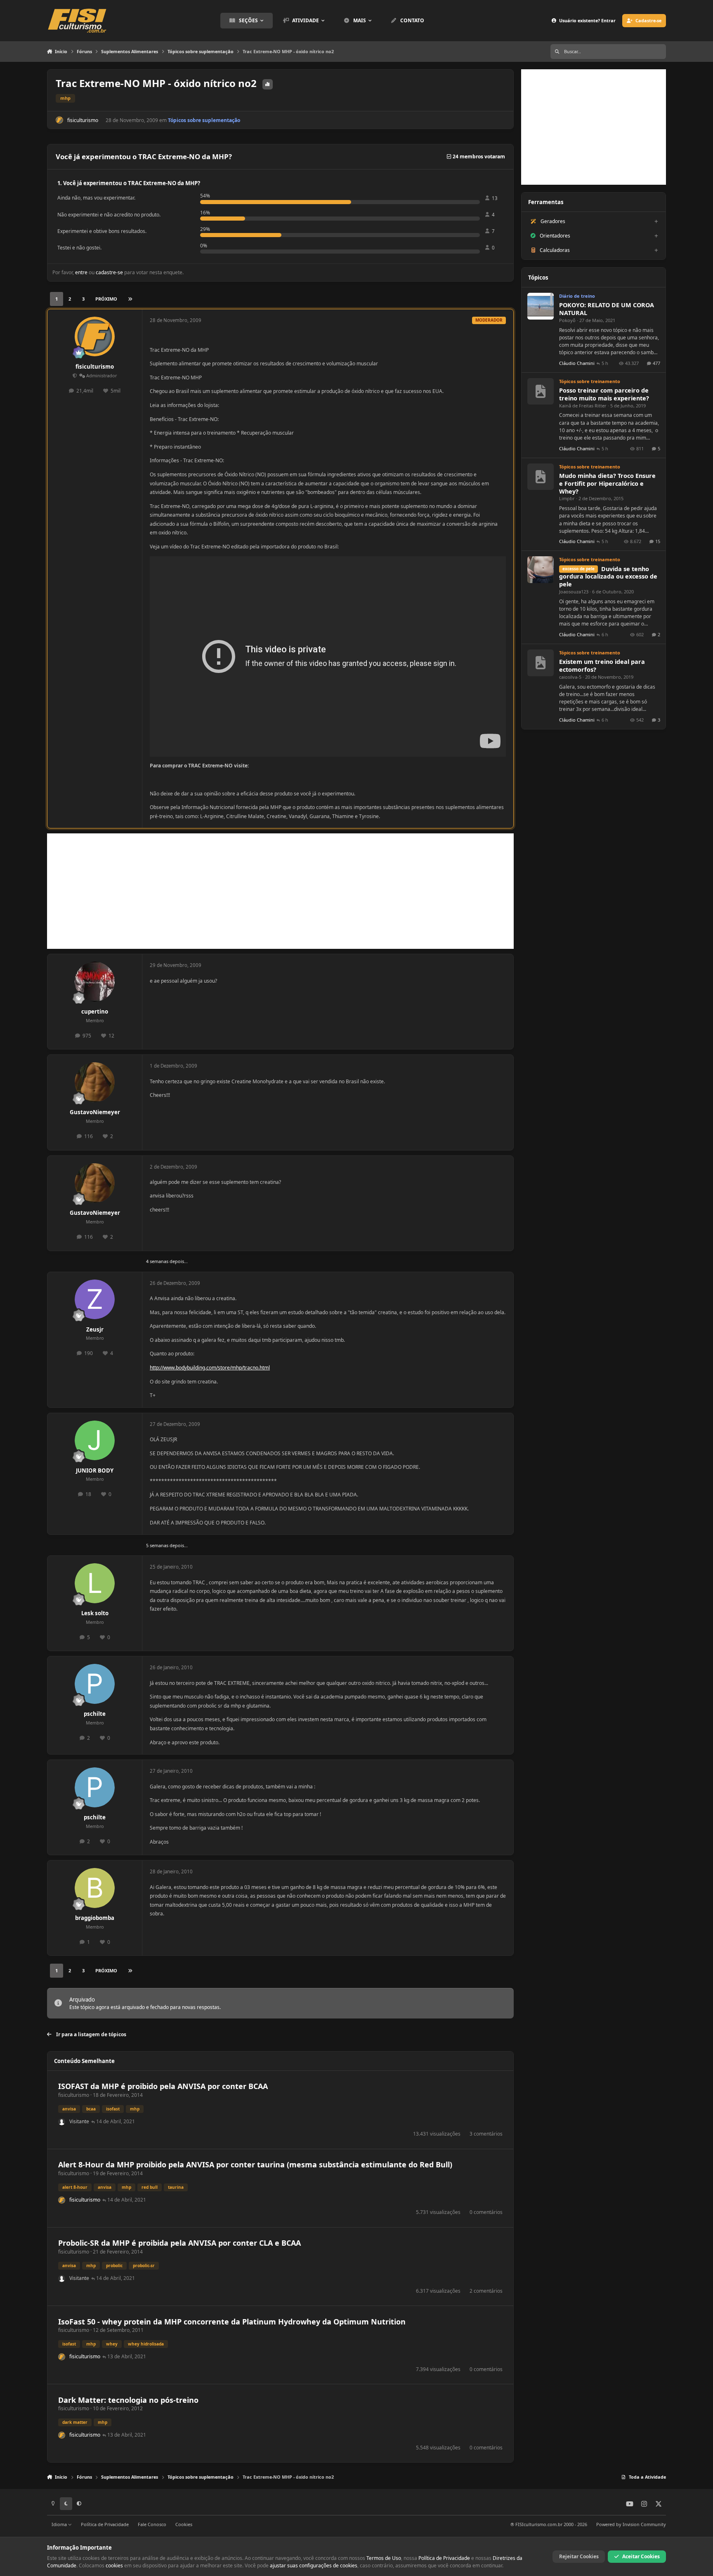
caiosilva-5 (570, 677)
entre (81, 272)
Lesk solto (95, 1613)
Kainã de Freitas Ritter (583, 406)
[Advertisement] (280, 891)
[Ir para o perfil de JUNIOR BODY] (95, 1441)
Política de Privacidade (105, 2524)
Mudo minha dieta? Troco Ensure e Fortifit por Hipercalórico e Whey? (607, 483)
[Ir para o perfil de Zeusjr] (95, 1300)
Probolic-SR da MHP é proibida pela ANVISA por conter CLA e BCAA (179, 2243)
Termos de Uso (384, 2558)
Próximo (106, 299)
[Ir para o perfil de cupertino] (95, 982)
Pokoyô (567, 320)
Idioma (60, 2524)
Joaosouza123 (574, 592)
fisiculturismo (83, 120)
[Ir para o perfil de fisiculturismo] (59, 120)
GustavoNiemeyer (95, 1112)
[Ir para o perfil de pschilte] (95, 1684)
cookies (114, 2565)
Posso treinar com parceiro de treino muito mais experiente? (604, 394)
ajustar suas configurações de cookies (314, 2565)
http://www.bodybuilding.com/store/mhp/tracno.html (210, 1368)
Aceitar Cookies (641, 2556)
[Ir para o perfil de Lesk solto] (95, 1583)
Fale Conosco (152, 2524)
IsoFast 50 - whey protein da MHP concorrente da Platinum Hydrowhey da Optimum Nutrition (232, 2322)
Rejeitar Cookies (579, 2556)
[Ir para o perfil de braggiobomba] (95, 1888)
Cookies (184, 2524)
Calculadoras (555, 250)
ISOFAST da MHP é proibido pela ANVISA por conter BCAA (163, 2086)
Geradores (553, 221)
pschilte (95, 1714)
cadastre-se (109, 272)
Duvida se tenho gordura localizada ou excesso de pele (608, 577)
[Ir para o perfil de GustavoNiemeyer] (95, 1082)
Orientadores (555, 236)
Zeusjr (95, 1329)
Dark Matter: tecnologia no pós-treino (128, 2400)
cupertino (95, 1012)
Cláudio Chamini (577, 363)
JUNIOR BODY (95, 1470)
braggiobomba (95, 1918)
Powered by (631, 2524)
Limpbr (567, 498)
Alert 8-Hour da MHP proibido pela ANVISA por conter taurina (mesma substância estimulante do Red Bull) (255, 2164)
